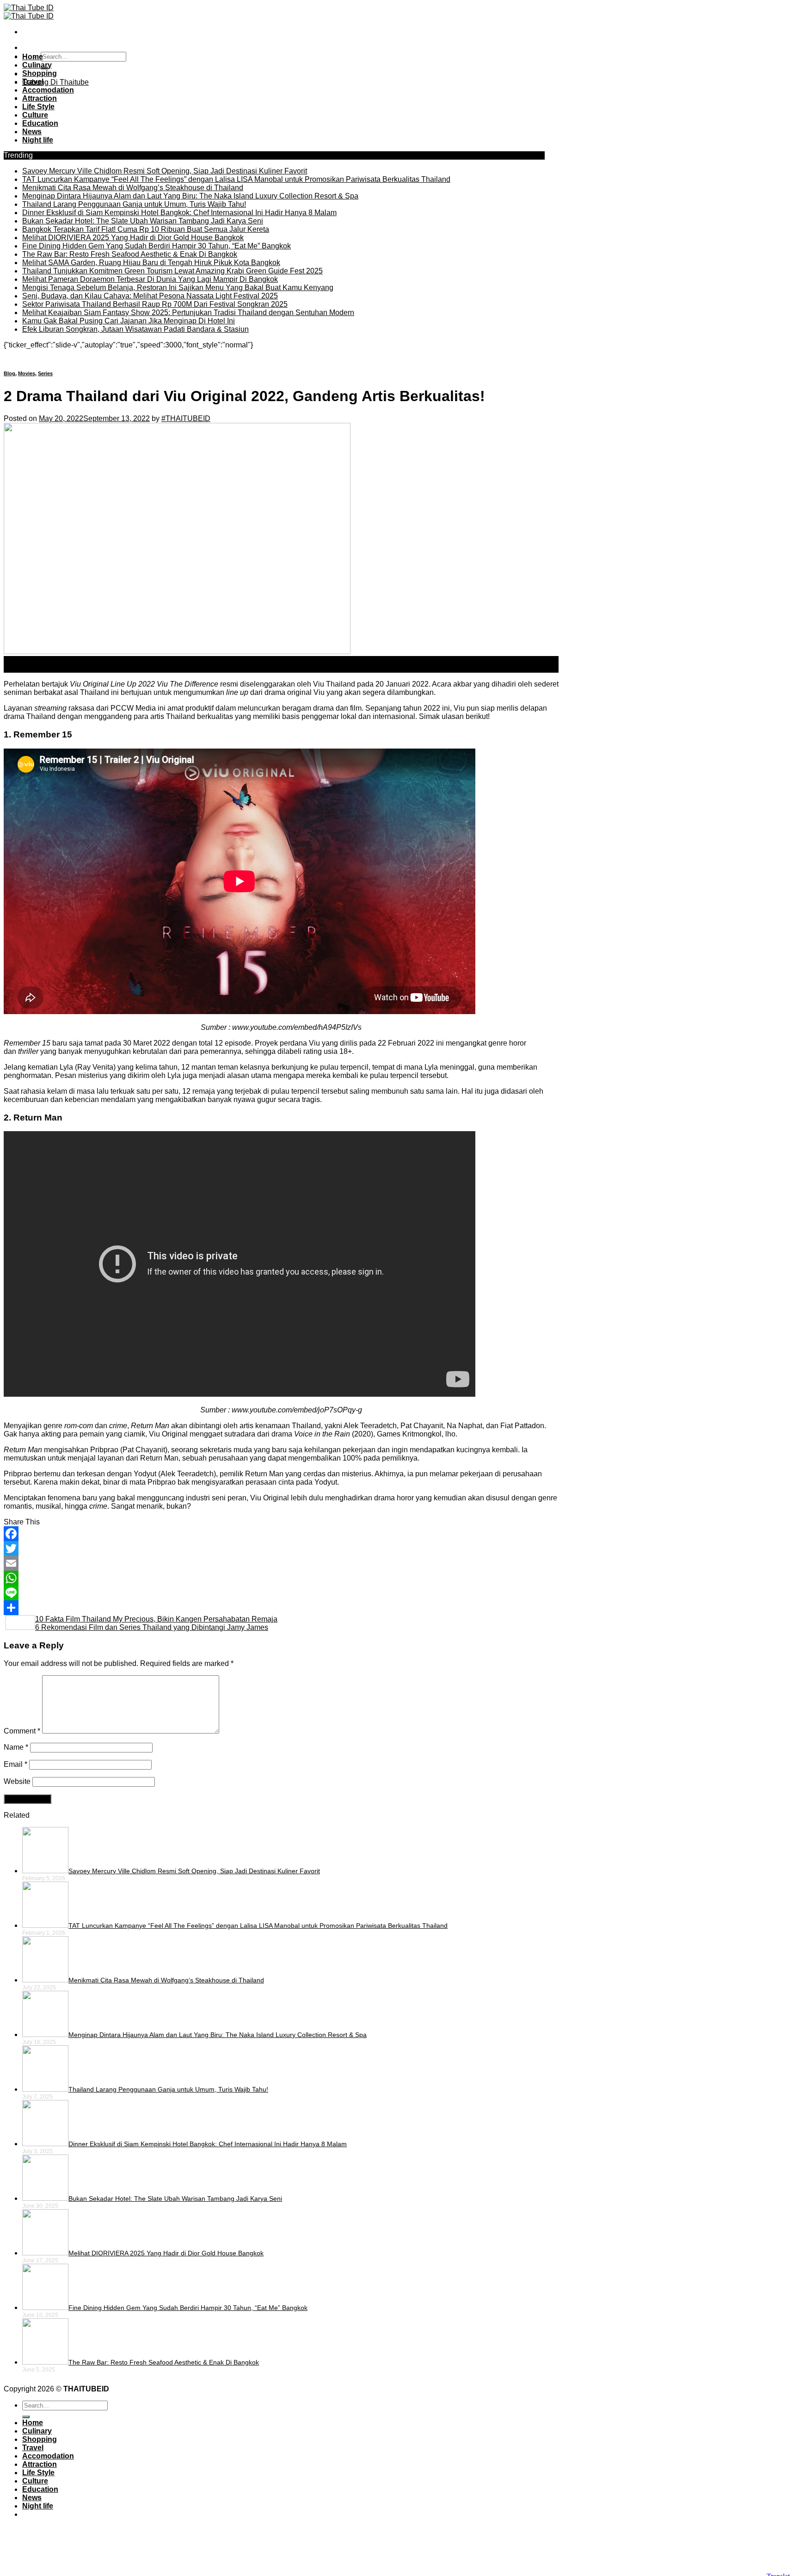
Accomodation (48, 90)
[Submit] (26, 2417)
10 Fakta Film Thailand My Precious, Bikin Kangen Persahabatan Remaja (156, 1619)
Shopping (40, 73)
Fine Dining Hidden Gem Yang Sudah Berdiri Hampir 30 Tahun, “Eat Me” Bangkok (157, 246)
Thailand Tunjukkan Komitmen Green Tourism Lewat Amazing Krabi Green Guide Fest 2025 (172, 271)
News (32, 132)
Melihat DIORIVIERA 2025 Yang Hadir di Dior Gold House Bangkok (133, 238)
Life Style (38, 107)
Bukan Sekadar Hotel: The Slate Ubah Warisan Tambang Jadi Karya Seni (143, 221)
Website (17, 1781)
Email (15, 1764)
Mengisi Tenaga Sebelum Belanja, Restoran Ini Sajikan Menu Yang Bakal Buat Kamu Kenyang (178, 288)
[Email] (281, 1563)
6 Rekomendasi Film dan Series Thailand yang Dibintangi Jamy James (152, 1627)
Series (45, 373)
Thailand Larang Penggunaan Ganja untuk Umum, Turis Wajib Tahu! (134, 204)
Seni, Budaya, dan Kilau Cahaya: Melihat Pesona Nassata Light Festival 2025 (150, 296)
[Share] (281, 1608)
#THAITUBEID (186, 418)
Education (40, 123)
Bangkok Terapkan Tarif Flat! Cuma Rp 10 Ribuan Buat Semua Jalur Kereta (146, 229)
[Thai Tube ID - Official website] (29, 12)
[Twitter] (281, 1548)
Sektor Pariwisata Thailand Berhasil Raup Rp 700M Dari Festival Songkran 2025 (155, 304)
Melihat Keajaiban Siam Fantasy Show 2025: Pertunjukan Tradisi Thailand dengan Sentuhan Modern (188, 313)
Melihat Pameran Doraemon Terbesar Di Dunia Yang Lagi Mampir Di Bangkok (150, 279)
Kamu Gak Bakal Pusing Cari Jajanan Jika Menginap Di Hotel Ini (129, 321)
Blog (9, 373)
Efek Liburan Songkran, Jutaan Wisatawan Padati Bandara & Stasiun (135, 329)
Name (16, 1747)
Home (33, 57)
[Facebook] (281, 1534)
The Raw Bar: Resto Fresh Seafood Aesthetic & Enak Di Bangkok (130, 254)
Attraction (40, 98)
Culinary (37, 65)
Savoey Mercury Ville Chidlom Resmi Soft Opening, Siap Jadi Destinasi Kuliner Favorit (165, 171)
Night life (38, 140)
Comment (22, 1731)
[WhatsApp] (281, 1578)
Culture (35, 115)
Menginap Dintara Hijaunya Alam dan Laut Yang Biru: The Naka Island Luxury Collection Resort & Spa (190, 196)
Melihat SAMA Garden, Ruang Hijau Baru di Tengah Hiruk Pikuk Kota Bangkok (151, 263)
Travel (33, 82)
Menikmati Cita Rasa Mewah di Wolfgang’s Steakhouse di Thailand (133, 188)
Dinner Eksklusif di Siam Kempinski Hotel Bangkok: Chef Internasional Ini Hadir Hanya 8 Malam (179, 213)
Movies (27, 373)
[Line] (281, 1593)
